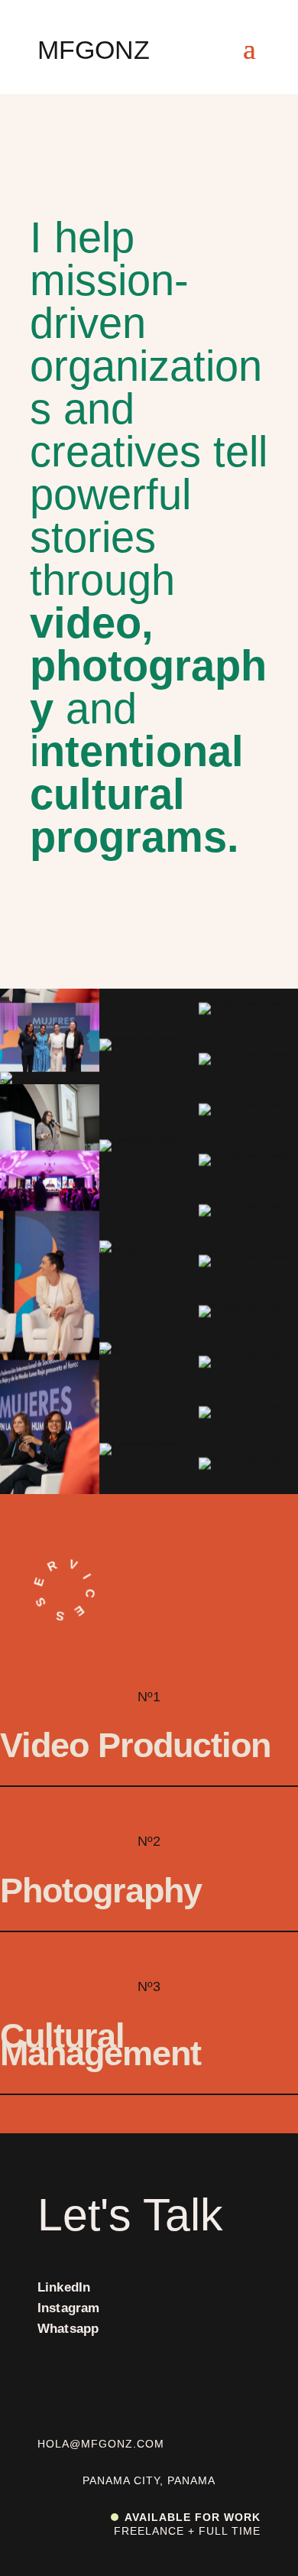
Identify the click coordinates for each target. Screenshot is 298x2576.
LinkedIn (64, 2287)
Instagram (69, 2308)
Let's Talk (130, 2215)
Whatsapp (68, 2329)
